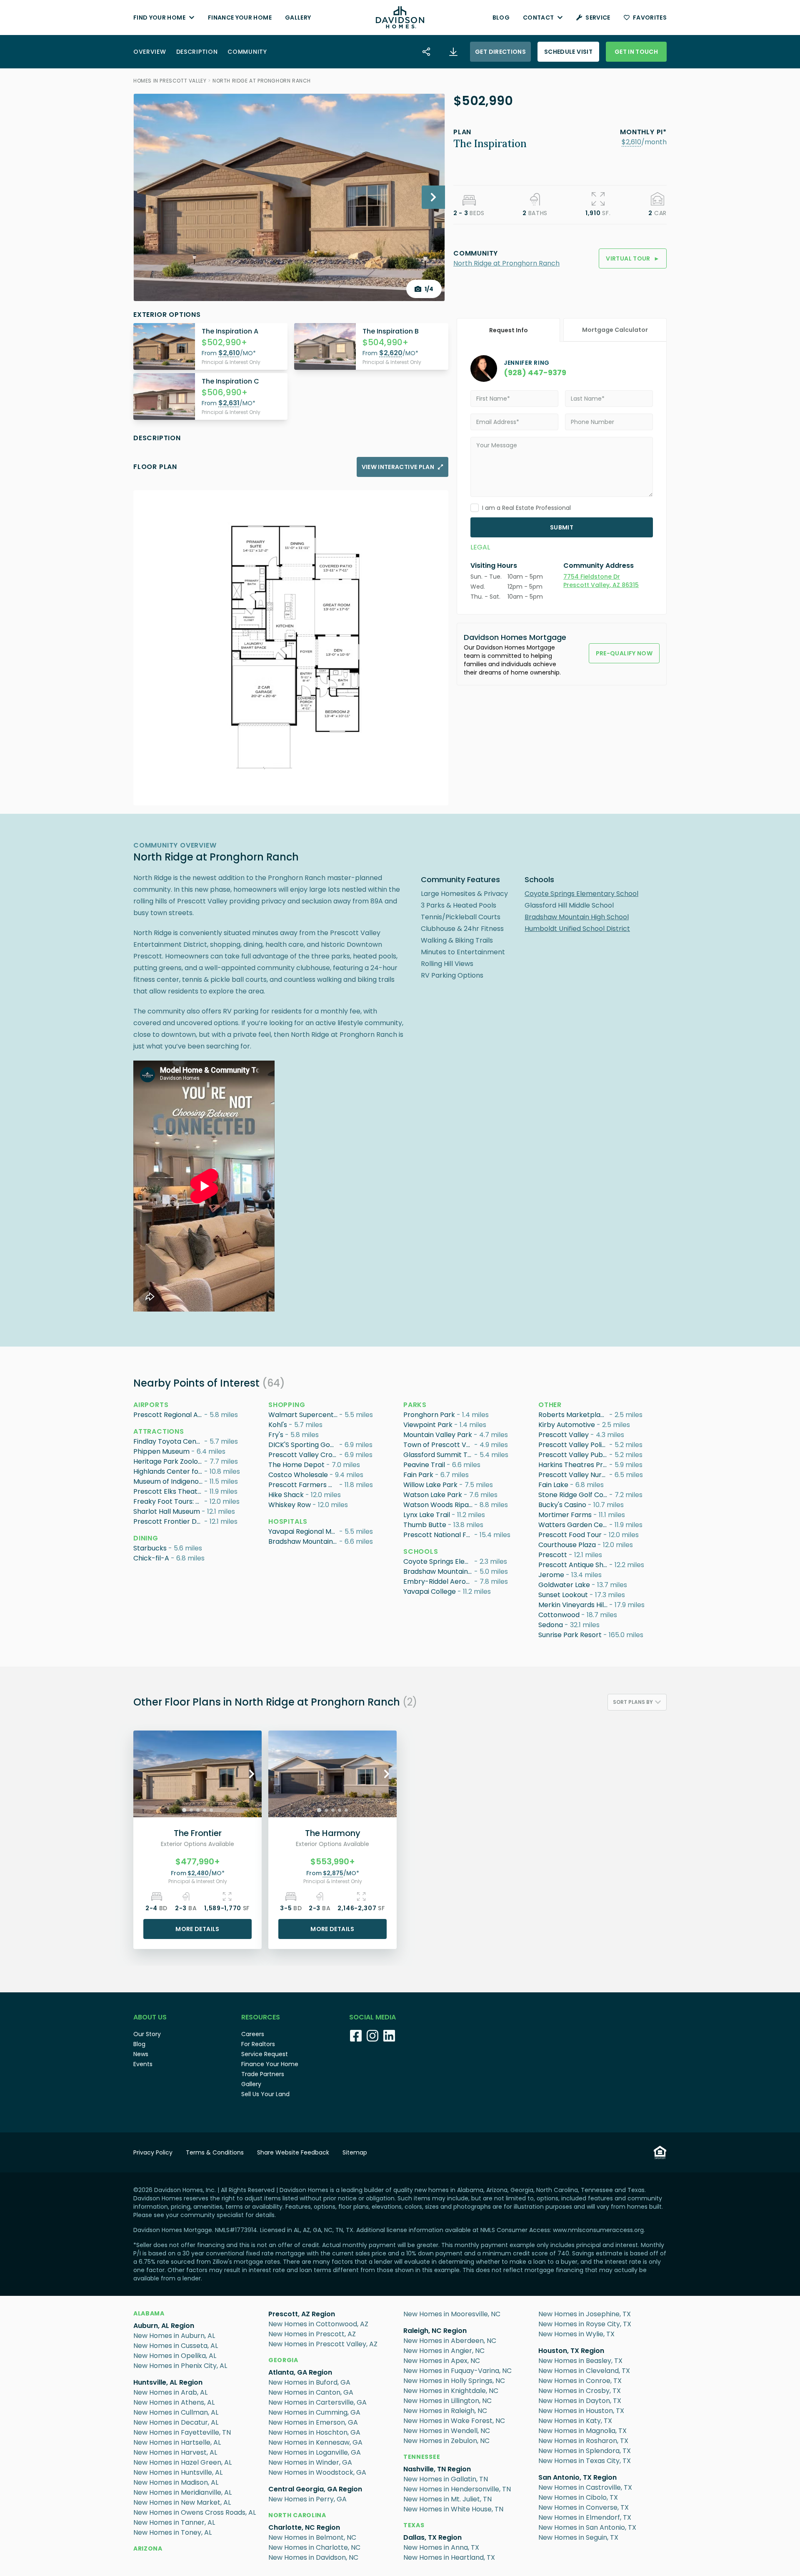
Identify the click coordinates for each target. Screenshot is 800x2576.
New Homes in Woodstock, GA (317, 2472)
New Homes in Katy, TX (575, 2421)
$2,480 (198, 1873)
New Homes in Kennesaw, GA (315, 2442)
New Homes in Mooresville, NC (452, 2314)
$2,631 (229, 403)
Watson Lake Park (433, 1495)
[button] (631, 142)
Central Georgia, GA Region (315, 2489)
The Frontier (198, 1833)
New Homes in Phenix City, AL (180, 2366)
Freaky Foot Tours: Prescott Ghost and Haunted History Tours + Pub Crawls (169, 1501)
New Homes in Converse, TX (584, 2507)
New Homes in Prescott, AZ (312, 2334)
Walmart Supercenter (304, 1415)
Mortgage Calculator (615, 330)
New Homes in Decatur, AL (176, 2422)
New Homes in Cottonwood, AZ (318, 2324)
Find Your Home (159, 18)
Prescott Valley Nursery (574, 1475)
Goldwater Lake (564, 1585)
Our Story (147, 2034)
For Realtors (258, 2044)
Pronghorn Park (429, 1415)
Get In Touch (636, 52)
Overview (150, 52)
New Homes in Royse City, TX (585, 2324)
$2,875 (333, 1873)
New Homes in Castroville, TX (585, 2487)
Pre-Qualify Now (624, 653)
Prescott (553, 1555)
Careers (253, 2034)
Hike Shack (286, 1495)
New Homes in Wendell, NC (447, 2431)
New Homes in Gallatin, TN (446, 2479)
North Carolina (297, 2515)
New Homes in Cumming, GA (314, 2412)
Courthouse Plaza (567, 1545)
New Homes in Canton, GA (311, 2392)
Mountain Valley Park (438, 1435)
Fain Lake (553, 1485)
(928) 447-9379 (535, 372)
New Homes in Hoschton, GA (314, 2432)
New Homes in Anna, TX (441, 2547)
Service (598, 18)
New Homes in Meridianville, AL (182, 2492)
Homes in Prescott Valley (170, 81)
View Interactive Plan (398, 467)
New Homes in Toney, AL (172, 2532)
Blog (501, 18)
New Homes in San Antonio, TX (587, 2527)
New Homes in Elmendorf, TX (585, 2517)
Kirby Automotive (567, 1425)
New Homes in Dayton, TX (580, 2401)
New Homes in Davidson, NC (313, 2557)
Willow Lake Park (430, 1485)
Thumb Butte (425, 1525)
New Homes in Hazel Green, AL (182, 2462)
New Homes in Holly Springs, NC (454, 2381)
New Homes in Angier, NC (444, 2351)
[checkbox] (475, 508)
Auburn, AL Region (164, 2326)
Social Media (372, 2017)
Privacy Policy (153, 2152)
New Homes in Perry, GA (307, 2499)
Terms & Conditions (215, 2152)
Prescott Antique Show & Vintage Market (574, 1565)
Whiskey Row (290, 1505)
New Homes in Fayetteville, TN (182, 2432)
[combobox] (637, 1702)
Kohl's (278, 1425)
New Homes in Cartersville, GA (317, 2402)
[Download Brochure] (453, 52)
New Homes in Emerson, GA (313, 2422)
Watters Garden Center (574, 1525)
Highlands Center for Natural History (169, 1471)
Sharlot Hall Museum (167, 1511)
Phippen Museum (161, 1451)
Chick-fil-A (151, 1558)
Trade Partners (263, 2074)
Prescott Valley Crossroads (304, 1455)
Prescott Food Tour (570, 1535)
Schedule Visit (568, 52)
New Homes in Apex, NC (442, 2361)
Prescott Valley (564, 1435)
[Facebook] (356, 2036)
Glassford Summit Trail (439, 1455)
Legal (480, 547)
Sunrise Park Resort (570, 1635)
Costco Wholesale (298, 1475)
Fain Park (418, 1475)
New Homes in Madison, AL (176, 2482)
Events (143, 2064)
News (141, 2054)
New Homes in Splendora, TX (585, 2451)
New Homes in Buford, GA (309, 2382)
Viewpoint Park (428, 1425)
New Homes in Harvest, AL (175, 2452)
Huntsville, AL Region (168, 2382)
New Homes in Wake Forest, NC (454, 2421)
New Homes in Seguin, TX (578, 2537)
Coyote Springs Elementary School (581, 894)
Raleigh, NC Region (435, 2331)
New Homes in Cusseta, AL (176, 2346)
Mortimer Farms (565, 1515)
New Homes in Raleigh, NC (445, 2411)
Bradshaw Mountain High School (577, 917)
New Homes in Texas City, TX (585, 2461)
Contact (538, 18)
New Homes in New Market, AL (182, 2502)
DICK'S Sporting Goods (304, 1445)
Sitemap (355, 2152)
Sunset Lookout (563, 1595)
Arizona (148, 2548)
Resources (261, 2017)
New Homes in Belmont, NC (312, 2537)
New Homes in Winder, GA (310, 2462)
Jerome (551, 1575)
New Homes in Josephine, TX (585, 2314)
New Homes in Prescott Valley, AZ (323, 2344)
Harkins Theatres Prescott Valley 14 (574, 1465)
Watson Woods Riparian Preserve (439, 1505)
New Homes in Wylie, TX (576, 2334)
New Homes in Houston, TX (581, 2411)
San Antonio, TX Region (577, 2477)
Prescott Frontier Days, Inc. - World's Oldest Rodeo (169, 1521)
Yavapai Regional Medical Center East (304, 1531)
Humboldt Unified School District (577, 929)
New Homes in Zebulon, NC (446, 2441)
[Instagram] (372, 2036)
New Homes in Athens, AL (174, 2402)
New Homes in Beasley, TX (580, 2361)
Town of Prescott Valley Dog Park (439, 1445)
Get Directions (500, 52)
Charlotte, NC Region (304, 2527)
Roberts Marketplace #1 (574, 1415)
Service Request (265, 2054)
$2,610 (631, 142)
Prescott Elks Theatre (169, 1491)
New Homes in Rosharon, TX (583, 2441)
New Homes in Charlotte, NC (314, 2547)
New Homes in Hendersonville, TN (457, 2489)
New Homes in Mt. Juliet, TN (447, 2499)
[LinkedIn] (389, 2036)
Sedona (551, 1625)
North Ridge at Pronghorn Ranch (262, 81)
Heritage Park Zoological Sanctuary (169, 1461)
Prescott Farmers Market (304, 1485)
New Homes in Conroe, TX (580, 2381)
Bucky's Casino (562, 1505)
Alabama (149, 2313)
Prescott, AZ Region (302, 2314)
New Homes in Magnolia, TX (582, 2431)
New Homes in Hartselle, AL (177, 2442)
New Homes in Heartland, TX (449, 2557)
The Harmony (333, 1833)
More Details (197, 1929)
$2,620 (391, 353)
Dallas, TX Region (432, 2537)
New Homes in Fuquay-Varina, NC (457, 2371)
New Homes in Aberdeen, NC (450, 2341)
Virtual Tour (633, 258)
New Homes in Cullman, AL (176, 2412)
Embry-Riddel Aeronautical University (439, 1581)
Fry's (276, 1435)
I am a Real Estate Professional (526, 508)
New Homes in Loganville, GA (315, 2452)
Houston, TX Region (571, 2351)
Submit (562, 527)
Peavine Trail (424, 1465)
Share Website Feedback (293, 2152)
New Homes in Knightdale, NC (451, 2391)
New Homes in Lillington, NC (447, 2401)
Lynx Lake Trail (427, 1515)
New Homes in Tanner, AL (174, 2522)
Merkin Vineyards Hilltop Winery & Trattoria (574, 1605)
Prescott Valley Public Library (574, 1455)
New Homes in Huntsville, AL (178, 2472)
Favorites (650, 18)
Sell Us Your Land (265, 2094)
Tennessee (422, 2457)
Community (247, 52)
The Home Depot (296, 1465)
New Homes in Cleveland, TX (584, 2371)
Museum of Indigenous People (169, 1481)
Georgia (283, 2360)
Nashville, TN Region (437, 2469)
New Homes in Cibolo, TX (578, 2497)
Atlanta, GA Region (300, 2372)
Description (197, 52)
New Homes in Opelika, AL (175, 2356)
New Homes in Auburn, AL (174, 2336)
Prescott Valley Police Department (574, 1445)
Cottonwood (559, 1615)
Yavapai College (430, 1592)
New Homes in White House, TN (453, 2509)
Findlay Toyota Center (169, 1441)
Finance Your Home (240, 18)
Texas (414, 2525)
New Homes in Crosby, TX (580, 2391)
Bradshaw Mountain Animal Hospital (304, 1541)
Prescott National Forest (439, 1535)
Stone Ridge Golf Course (574, 1495)
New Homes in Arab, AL (170, 2392)
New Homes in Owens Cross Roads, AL (195, 2512)
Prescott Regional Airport (169, 1415)
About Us (150, 2017)
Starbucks (150, 1548)
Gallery (298, 18)
